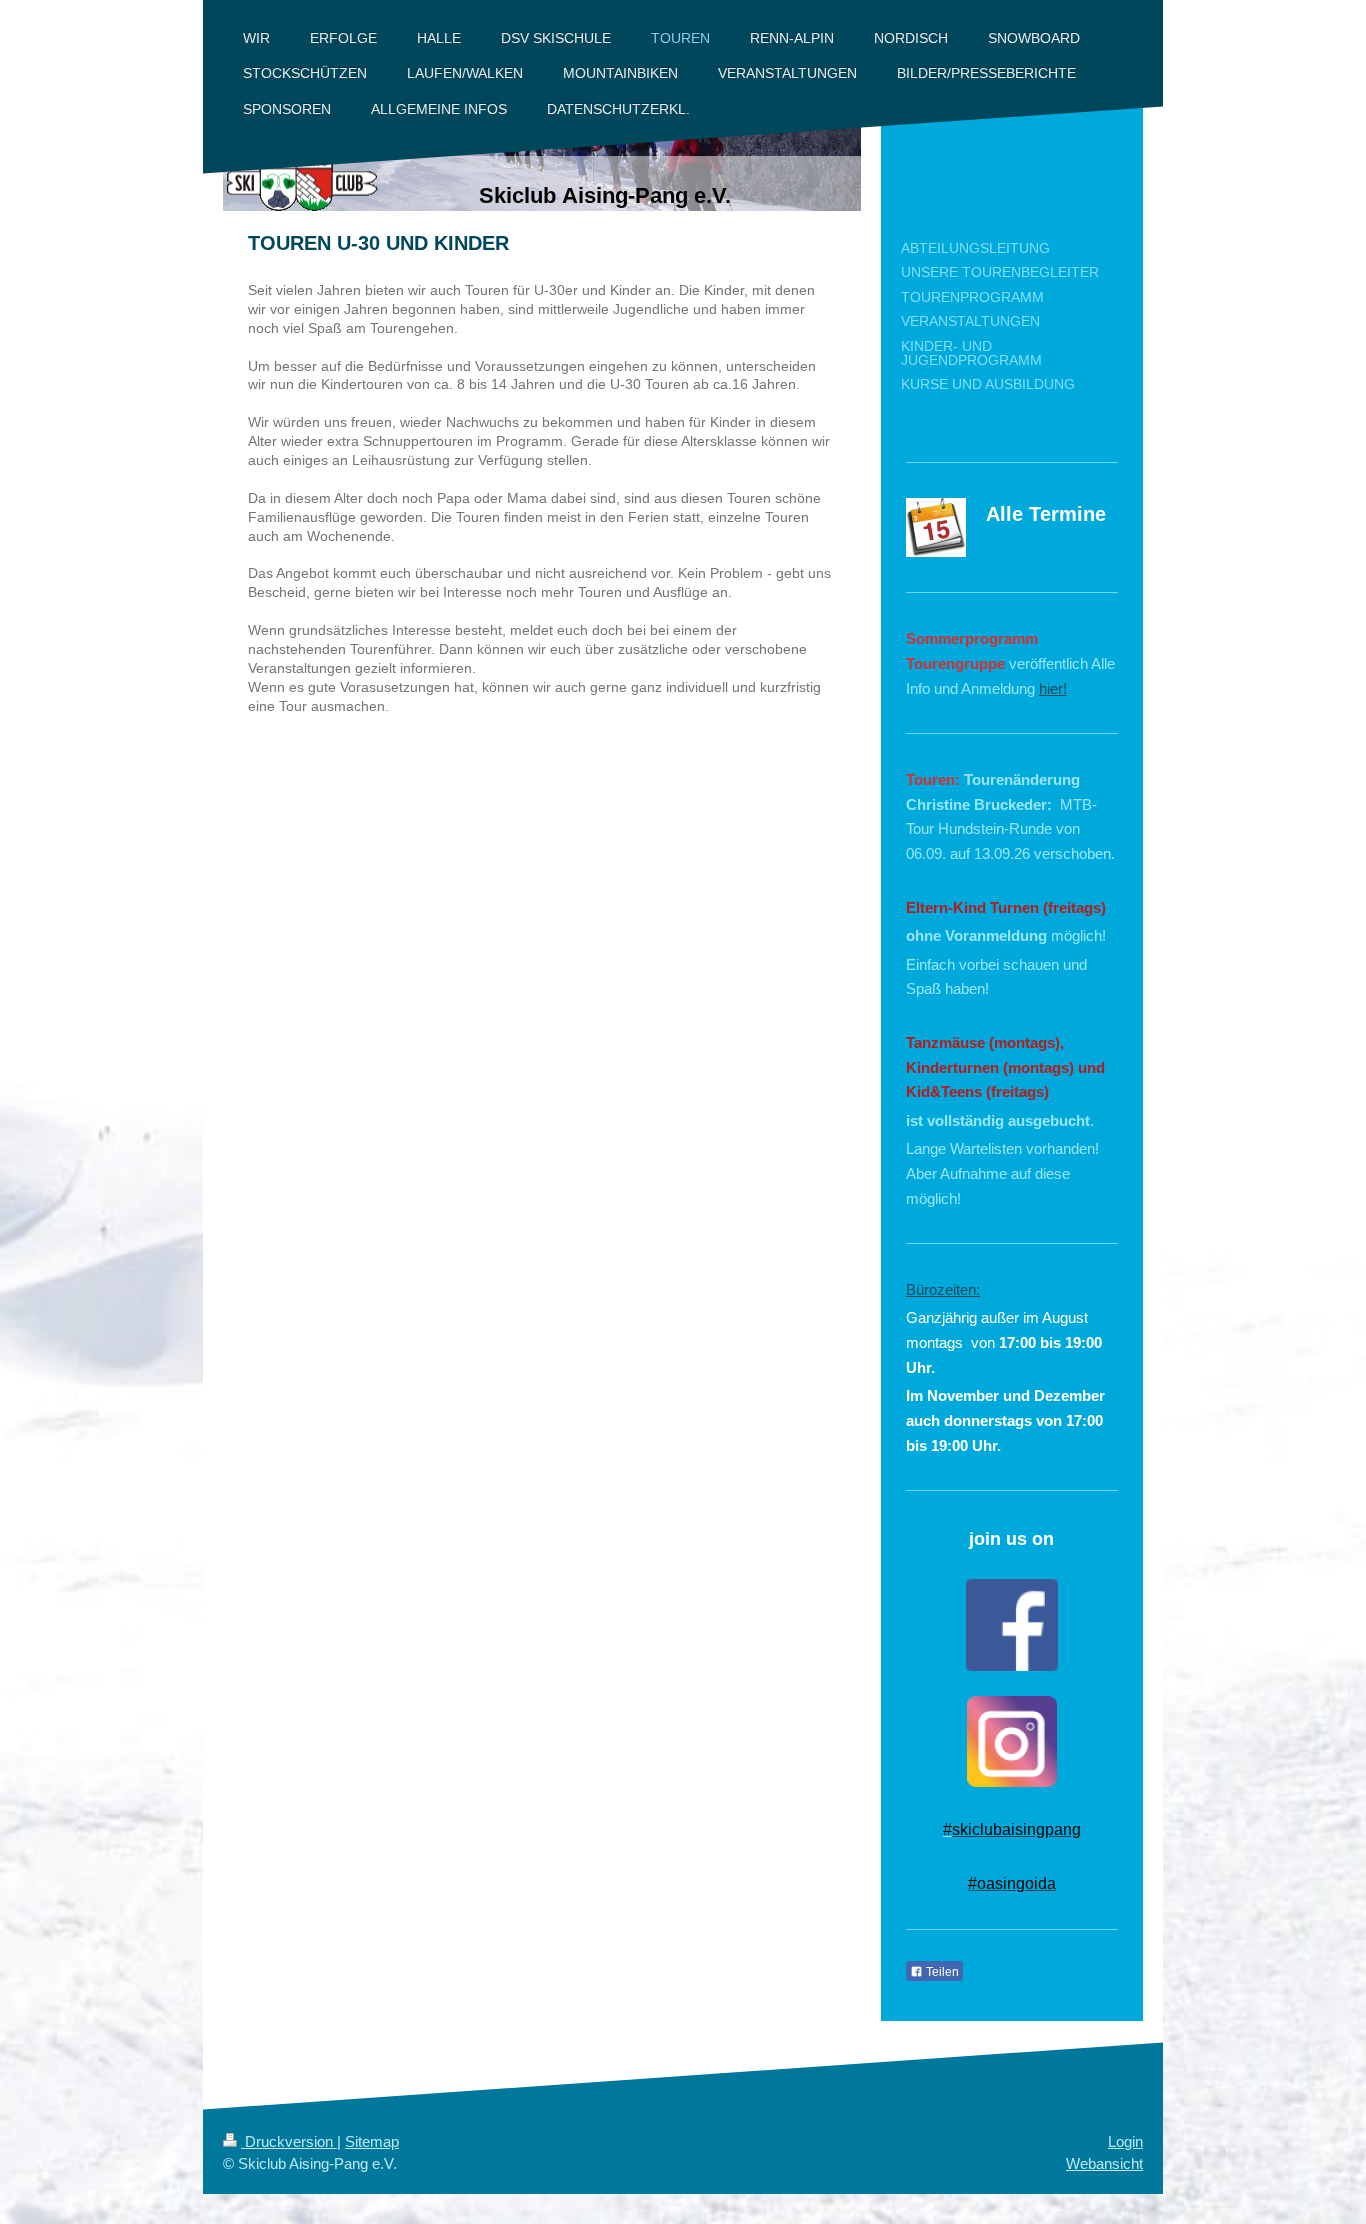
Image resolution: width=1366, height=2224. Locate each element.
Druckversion (289, 2141)
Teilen (941, 1972)
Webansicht (1104, 2163)
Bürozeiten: (943, 1289)
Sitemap (372, 2141)
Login (1125, 2141)
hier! (1053, 688)
